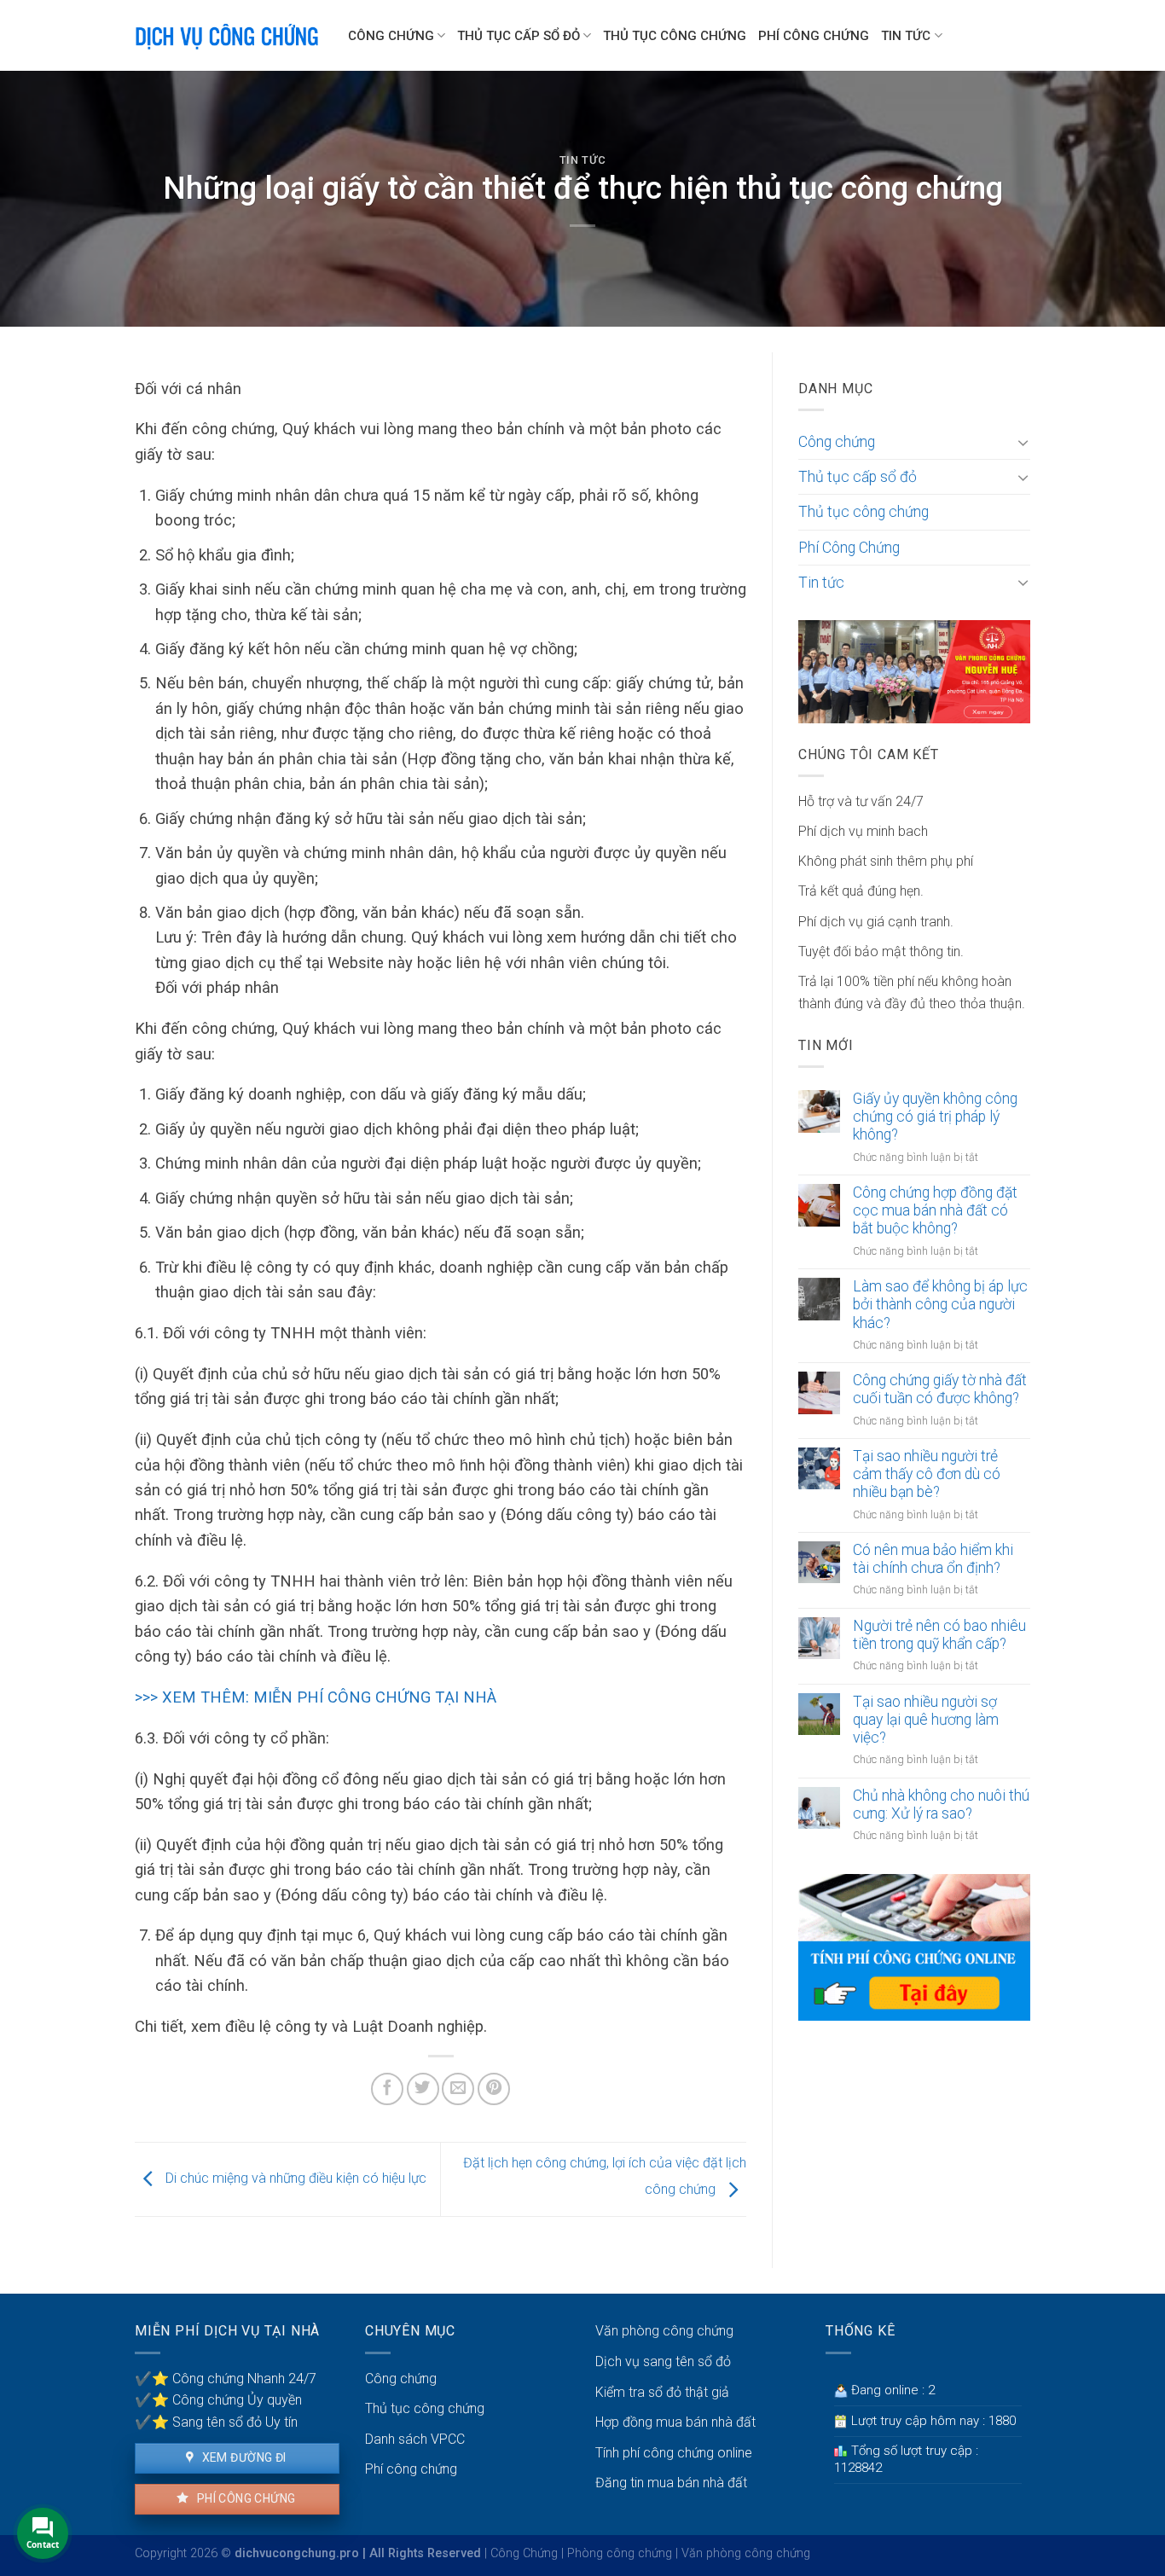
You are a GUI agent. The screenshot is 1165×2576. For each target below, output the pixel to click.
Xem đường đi (242, 2457)
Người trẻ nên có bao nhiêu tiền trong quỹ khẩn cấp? (939, 1635)
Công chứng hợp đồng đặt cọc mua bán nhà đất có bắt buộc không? (935, 1210)
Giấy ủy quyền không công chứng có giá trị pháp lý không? (935, 1117)
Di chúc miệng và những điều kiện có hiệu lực (294, 2179)
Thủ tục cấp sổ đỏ (519, 36)
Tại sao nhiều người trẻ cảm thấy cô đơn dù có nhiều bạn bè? (927, 1474)
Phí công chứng (244, 2498)
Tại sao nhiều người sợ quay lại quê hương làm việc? (926, 1720)
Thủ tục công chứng (675, 36)
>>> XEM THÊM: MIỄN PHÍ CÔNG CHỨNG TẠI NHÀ (316, 1697)
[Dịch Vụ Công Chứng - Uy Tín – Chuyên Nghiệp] (229, 35)
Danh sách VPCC (415, 2439)
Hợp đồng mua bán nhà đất (675, 2422)
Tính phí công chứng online (674, 2453)
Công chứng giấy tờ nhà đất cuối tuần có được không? (940, 1389)
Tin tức (906, 36)
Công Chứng (524, 2553)
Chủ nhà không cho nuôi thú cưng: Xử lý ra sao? (941, 1804)
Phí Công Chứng (814, 36)
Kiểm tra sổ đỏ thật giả (662, 2392)
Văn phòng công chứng (664, 2331)
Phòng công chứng (620, 2553)
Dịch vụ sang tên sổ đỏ (663, 2361)
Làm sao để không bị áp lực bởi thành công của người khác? (940, 1304)
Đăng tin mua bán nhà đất (671, 2483)
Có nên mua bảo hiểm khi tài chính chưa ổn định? (933, 1559)
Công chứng (391, 36)
